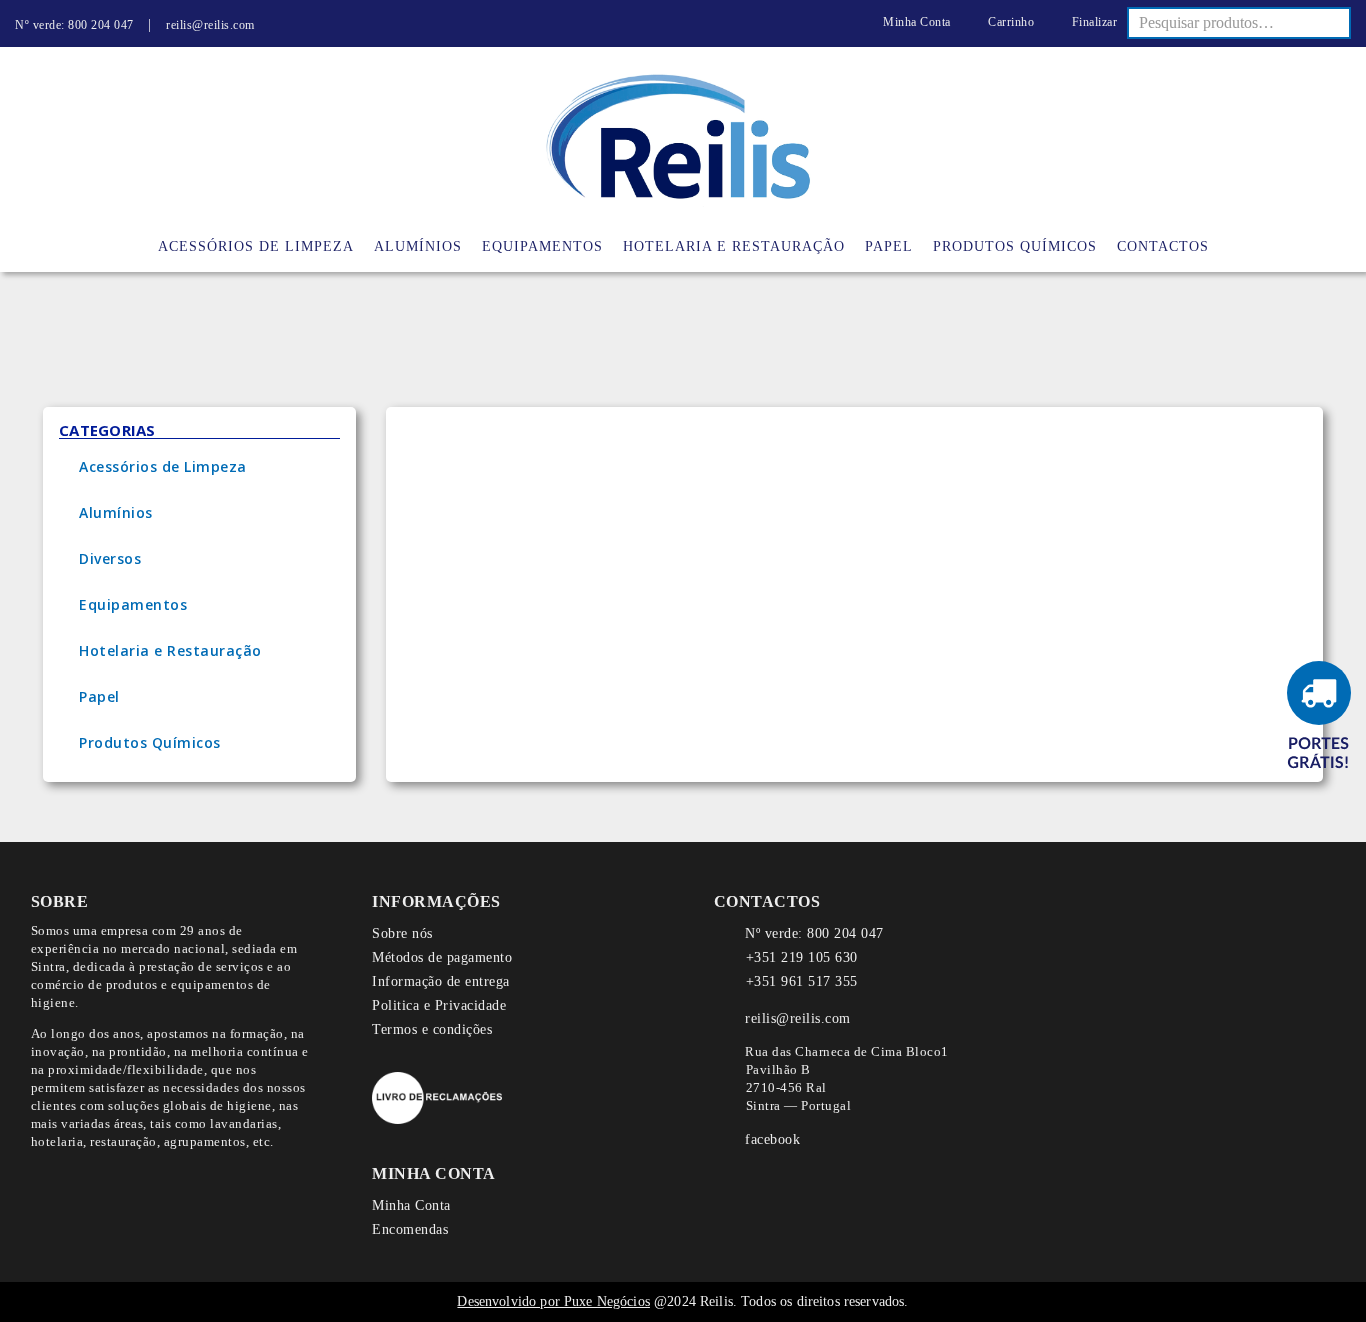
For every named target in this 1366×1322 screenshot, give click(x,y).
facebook (772, 1139)
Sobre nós (402, 933)
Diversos (110, 558)
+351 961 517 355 (802, 981)
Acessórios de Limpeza (163, 466)
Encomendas (410, 1229)
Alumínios (116, 512)
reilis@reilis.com (210, 25)
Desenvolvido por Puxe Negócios (553, 1301)
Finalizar (1092, 22)
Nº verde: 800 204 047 (74, 25)
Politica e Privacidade (439, 1005)
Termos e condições (432, 1029)
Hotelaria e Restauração (170, 650)
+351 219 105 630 (802, 957)
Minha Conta (915, 22)
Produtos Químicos (150, 742)
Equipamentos (133, 604)
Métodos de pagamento (442, 957)
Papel (99, 696)
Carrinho (1009, 22)
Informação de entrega (441, 981)
